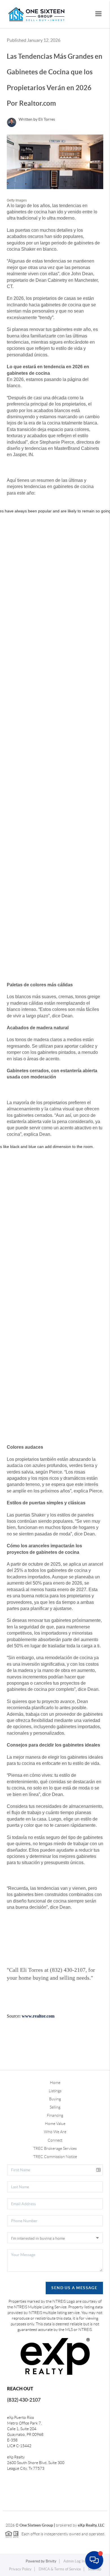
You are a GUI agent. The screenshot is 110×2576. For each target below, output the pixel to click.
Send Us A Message (74, 2288)
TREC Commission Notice (55, 2157)
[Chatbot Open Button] (94, 2560)
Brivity (51, 2561)
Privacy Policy (20, 2569)
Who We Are (55, 2132)
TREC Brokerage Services (55, 2148)
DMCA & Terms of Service (60, 2569)
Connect (55, 2140)
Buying (55, 2099)
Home (55, 2083)
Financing (55, 2115)
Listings (55, 2091)
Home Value (55, 2124)
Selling (55, 2107)
